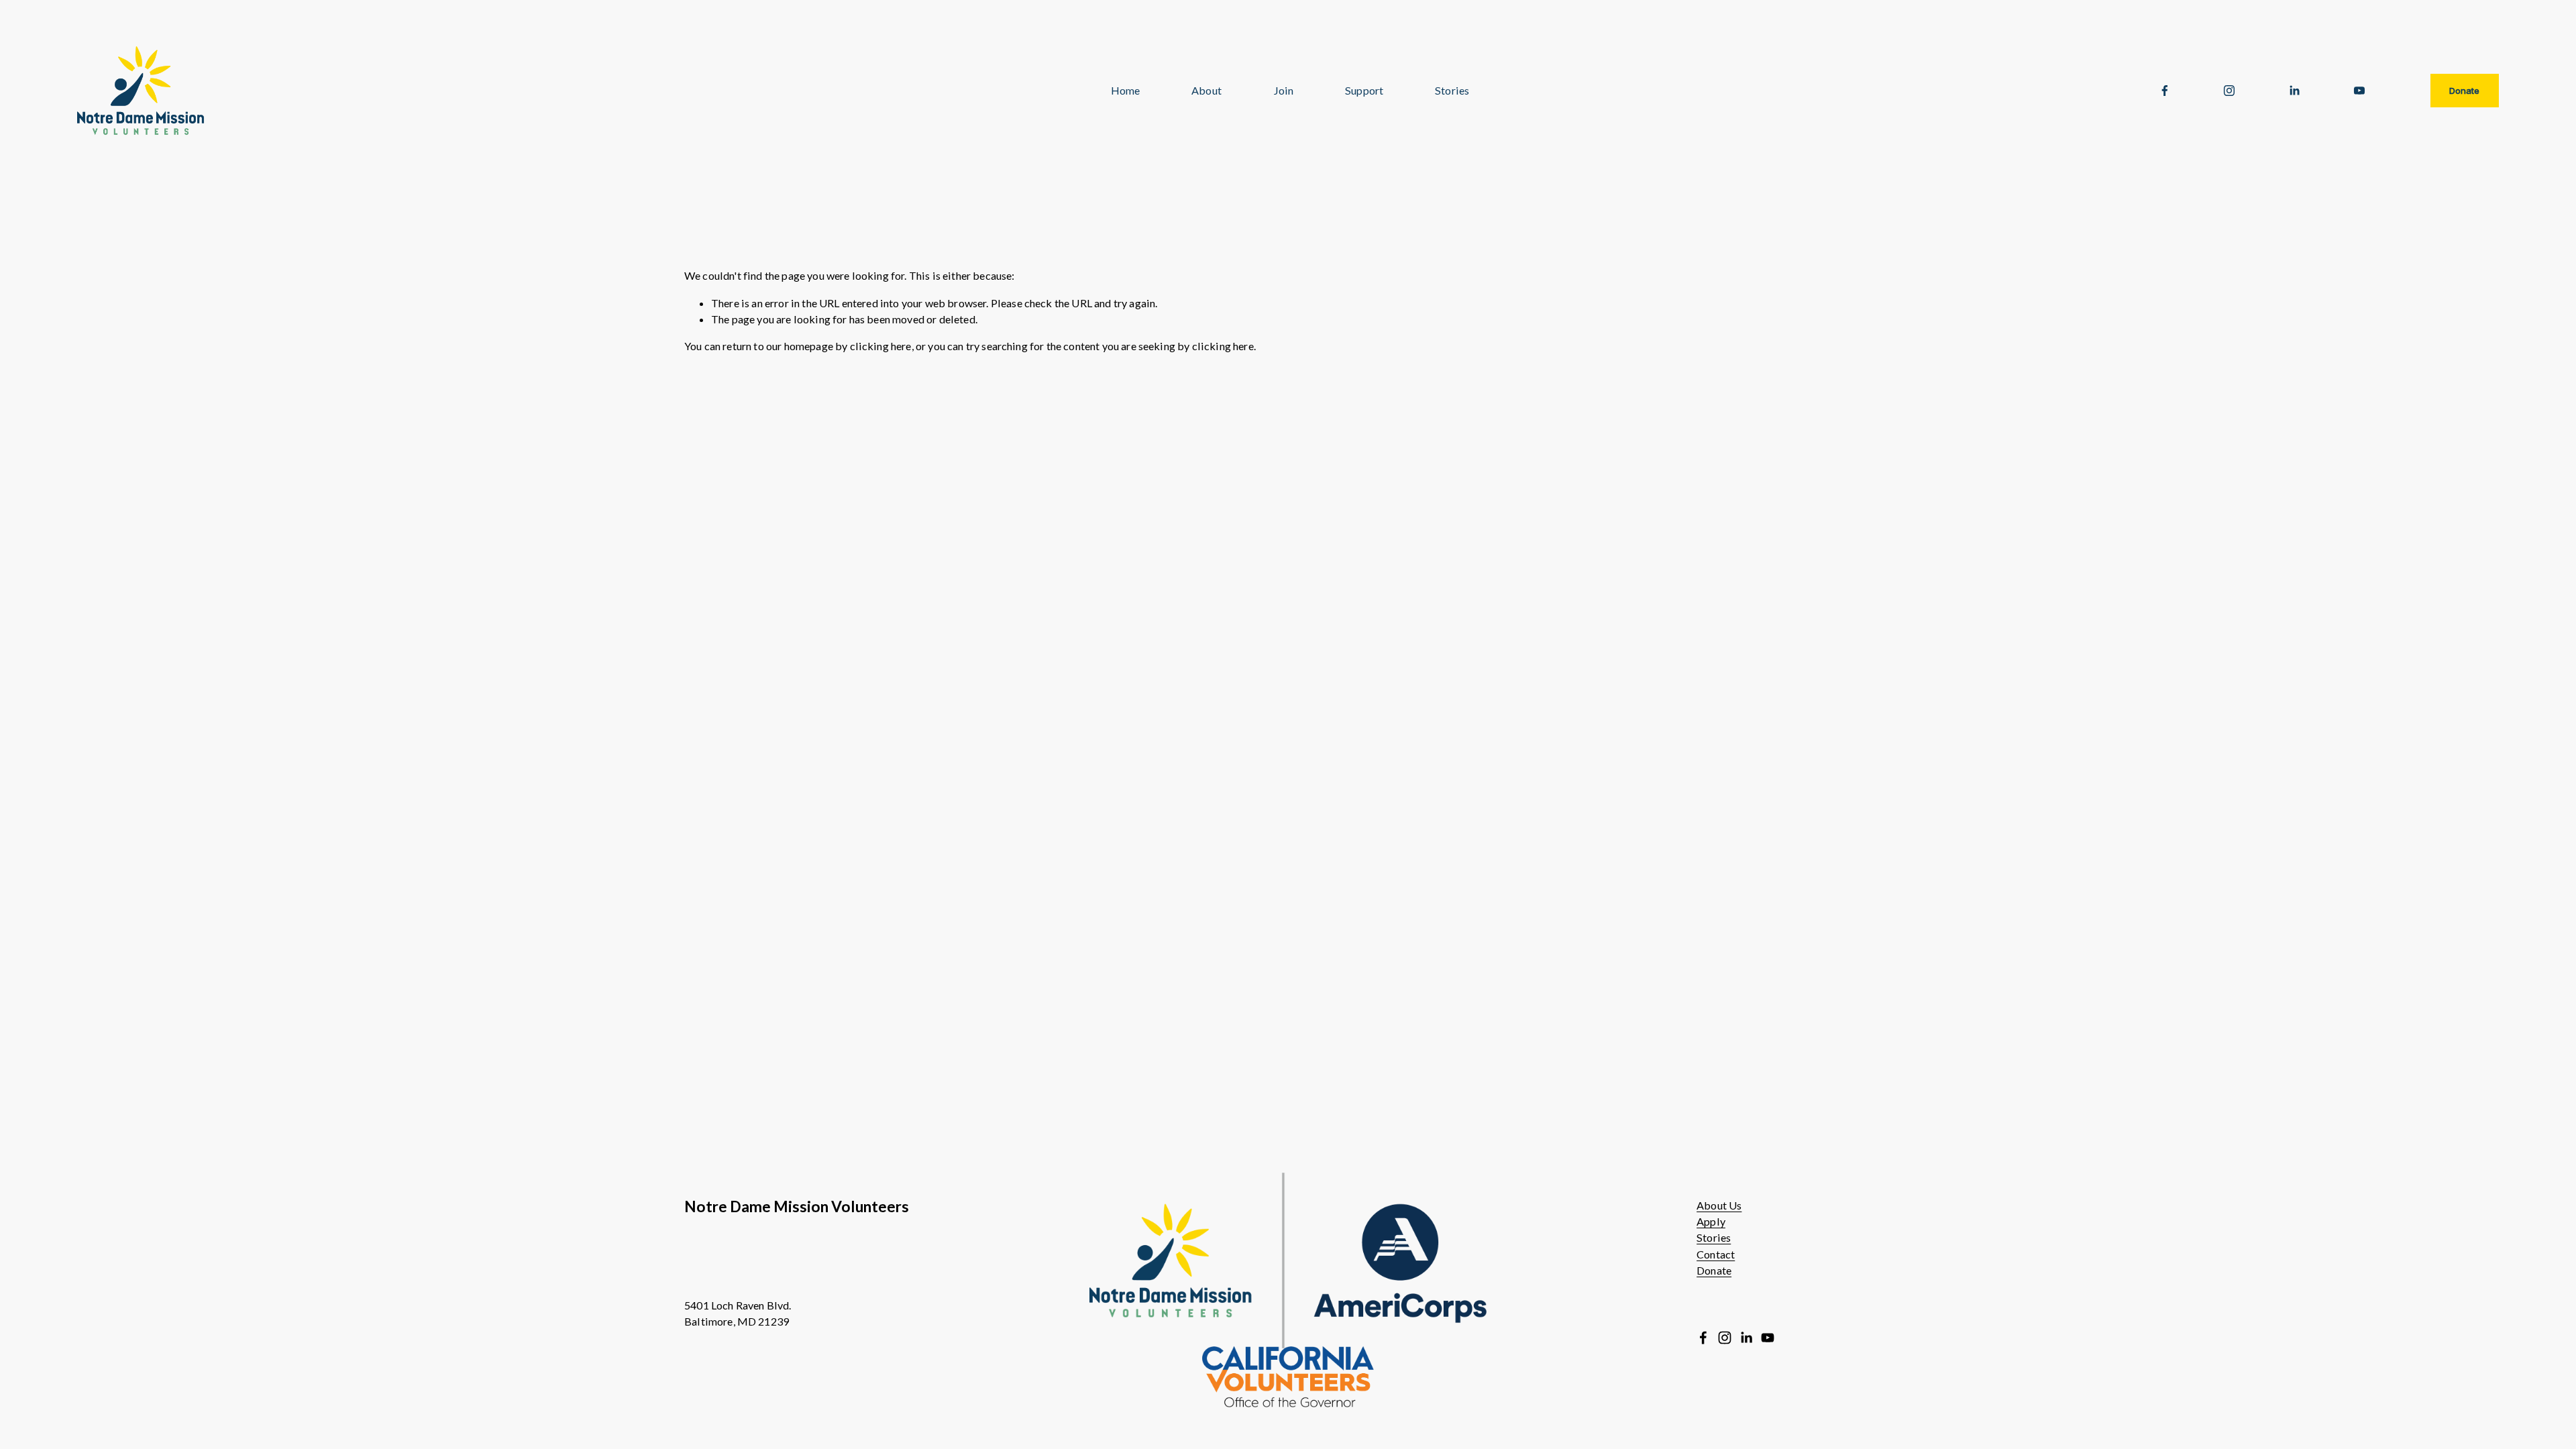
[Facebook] (2165, 91)
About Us (1719, 1205)
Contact (1716, 1254)
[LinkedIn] (2294, 91)
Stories (1714, 1237)
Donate (2464, 91)
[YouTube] (2359, 91)
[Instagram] (2229, 91)
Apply (1711, 1221)
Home (1126, 90)
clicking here (881, 346)
